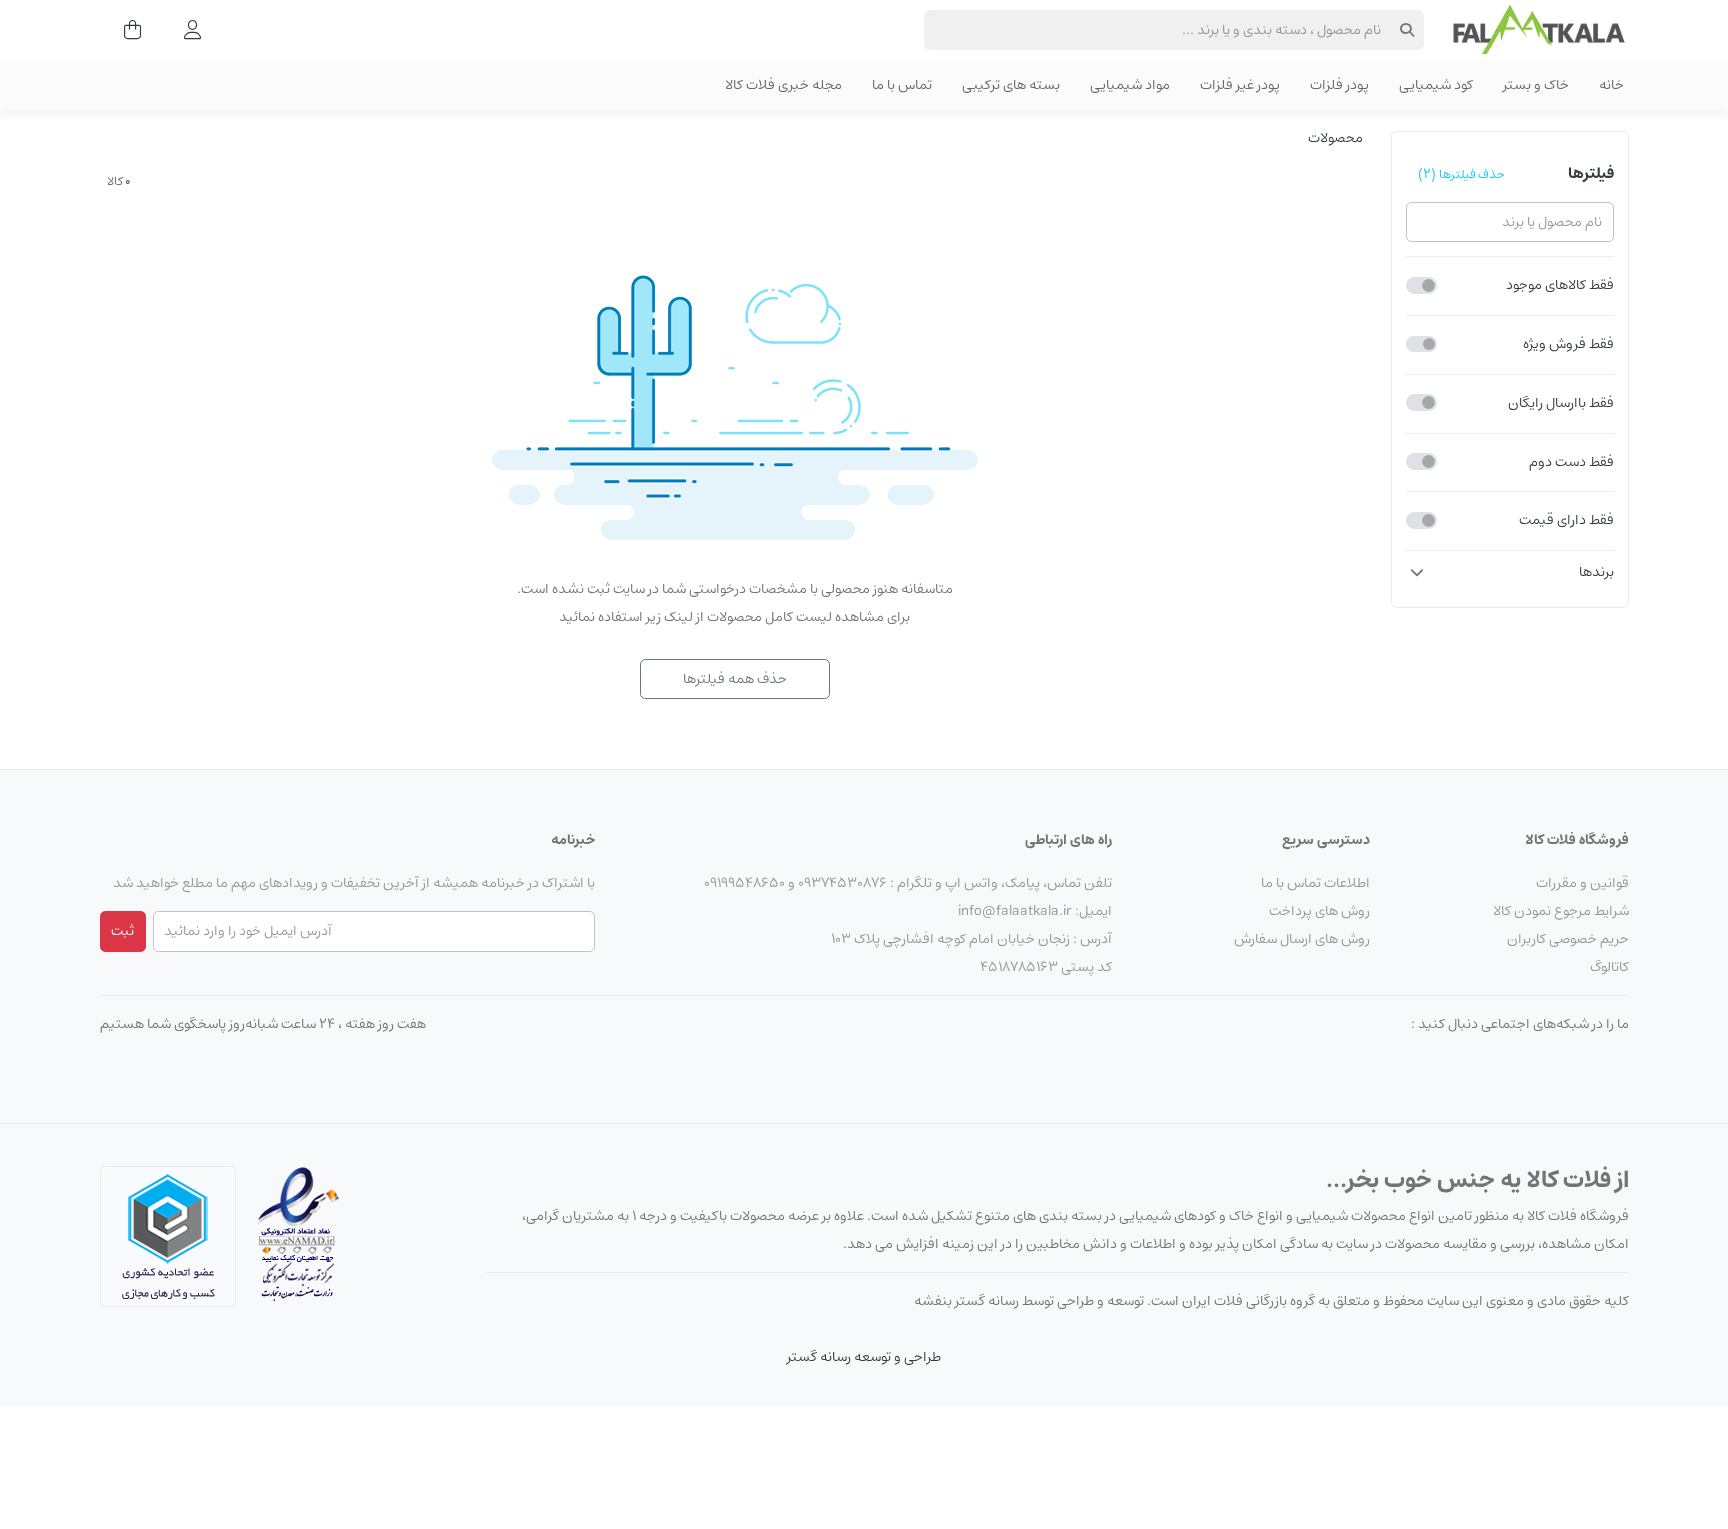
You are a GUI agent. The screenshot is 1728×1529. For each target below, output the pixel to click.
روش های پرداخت (1319, 911)
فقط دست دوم (1571, 462)
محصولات (1335, 138)
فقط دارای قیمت (1566, 521)
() (1461, 174)
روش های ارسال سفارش (1302, 939)
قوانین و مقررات (1582, 883)
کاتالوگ (1609, 967)
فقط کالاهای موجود (1560, 286)
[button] (1509, 572)
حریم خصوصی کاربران (1568, 939)
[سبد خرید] (126, 30)
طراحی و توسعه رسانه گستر (864, 1357)
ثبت (122, 931)
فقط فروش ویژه (1568, 344)
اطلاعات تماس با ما (1315, 883)
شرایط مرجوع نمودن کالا (1561, 911)
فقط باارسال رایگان (1561, 403)
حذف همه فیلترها (735, 679)
